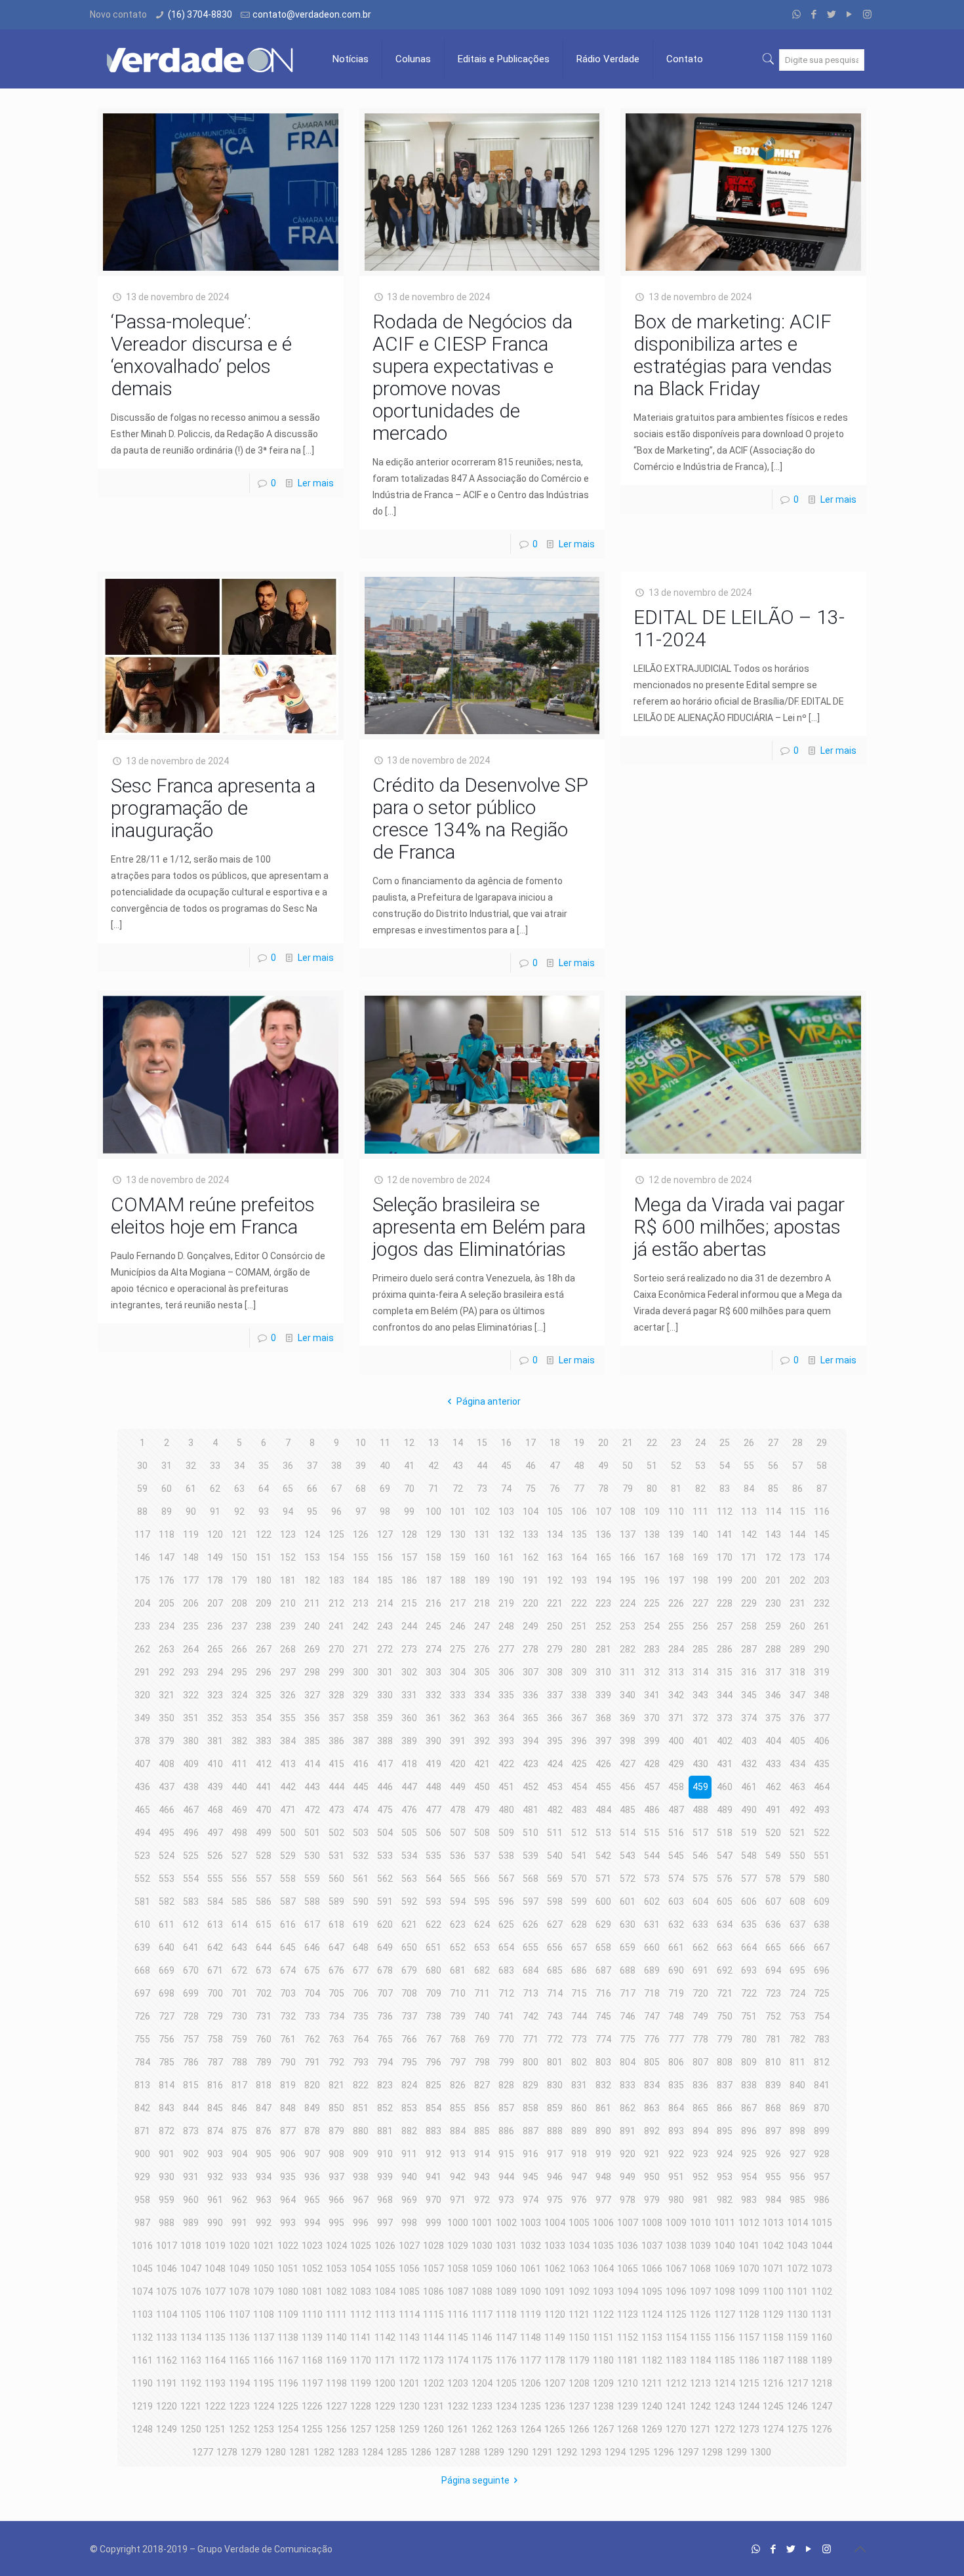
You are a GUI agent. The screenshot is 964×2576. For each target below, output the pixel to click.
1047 (191, 2269)
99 (409, 1512)
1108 (264, 2314)
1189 (822, 2360)
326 (288, 1695)
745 (603, 2016)
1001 (482, 2223)
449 (458, 1787)
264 (191, 1649)
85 (773, 1489)
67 (336, 1489)
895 (725, 2131)
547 (725, 1856)
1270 (676, 2429)
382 (239, 1741)
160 (482, 1557)
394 (531, 1741)
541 (579, 1856)
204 (142, 1603)
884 (458, 2131)
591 (385, 1902)
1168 (312, 2360)
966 (336, 2200)
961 (215, 2200)
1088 (482, 2292)
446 (385, 1787)
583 (191, 1902)
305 (482, 1672)
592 (409, 1902)
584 (215, 1902)
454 (579, 1787)
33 (215, 1466)
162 (531, 1557)
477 (433, 1810)
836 (700, 2085)
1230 (409, 2406)
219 (506, 1603)
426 (603, 1764)
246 (458, 1626)
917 (555, 2154)
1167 (288, 2360)
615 (264, 1924)
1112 (361, 2314)
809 (749, 2062)
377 (822, 1718)
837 (725, 2085)
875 (239, 2131)
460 (725, 1787)
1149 (555, 2337)
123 (288, 1534)
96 (336, 1512)
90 (191, 1512)
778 (700, 2039)
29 (822, 1443)
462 (773, 1787)
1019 (215, 2246)
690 (676, 1970)
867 (749, 2108)
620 (385, 1924)
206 (191, 1603)
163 (555, 1557)
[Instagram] (867, 14)
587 (288, 1902)
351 (191, 1718)
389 (409, 1741)
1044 (822, 2246)
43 (458, 1466)
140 (700, 1534)
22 (652, 1443)
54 (725, 1466)
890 (603, 2131)
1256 (336, 2429)
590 (361, 1902)
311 (628, 1672)
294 (215, 1672)
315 (725, 1672)
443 (312, 1787)
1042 (773, 2246)
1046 (167, 2269)
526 (215, 1856)
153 (312, 1557)
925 (749, 2154)
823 (385, 2085)
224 (628, 1603)
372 (700, 1718)
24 (700, 1443)
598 (555, 1902)
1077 (215, 2292)
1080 (288, 2292)
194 (603, 1580)
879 (336, 2131)
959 (167, 2200)
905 (264, 2154)
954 (749, 2177)
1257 (361, 2429)
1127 (725, 2314)
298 (312, 1672)
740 (482, 2016)
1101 (797, 2292)
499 (264, 1833)
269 (312, 1649)
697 (142, 1993)
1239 (628, 2406)
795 (409, 2062)
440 (239, 1787)
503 (361, 1833)
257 (725, 1626)
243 (385, 1626)
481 (531, 1810)
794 (385, 2062)
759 (239, 2039)
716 (603, 1993)
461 (749, 1787)
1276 (822, 2429)
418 (409, 1764)
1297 (688, 2452)
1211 (652, 2383)
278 (531, 1649)
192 (555, 1580)
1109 (288, 2314)
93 (264, 1512)
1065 (628, 2269)
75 (531, 1489)
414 (312, 1764)
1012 (749, 2223)
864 (676, 2108)
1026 (385, 2246)
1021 (264, 2246)
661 (676, 1947)
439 (215, 1787)
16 (506, 1443)
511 (555, 1833)
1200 (385, 2383)
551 (822, 1856)
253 (628, 1626)
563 (409, 1879)
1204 (482, 2383)
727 (167, 2016)
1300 (761, 2452)
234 (167, 1626)
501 (312, 1833)
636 (773, 1924)
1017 (167, 2246)
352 (215, 1718)
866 (725, 2108)
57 (797, 1466)
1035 (603, 2246)
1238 (603, 2406)
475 (385, 1810)
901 (167, 2154)
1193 (215, 2383)
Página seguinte (475, 2480)
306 (506, 1672)
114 (773, 1512)
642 (215, 1947)
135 (579, 1534)
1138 (288, 2337)
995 (336, 2223)
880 (361, 2131)
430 (700, 1764)
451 (506, 1787)
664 (749, 1947)
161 (506, 1557)
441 (264, 1787)
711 (482, 1993)
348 (822, 1695)
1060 (506, 2269)
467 (191, 1810)
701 (239, 1993)
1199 (361, 2383)
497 (215, 1833)
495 (167, 1833)
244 (409, 1626)
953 (725, 2177)
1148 (531, 2337)
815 (191, 2085)
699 (191, 1993)
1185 (725, 2360)
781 (773, 2039)
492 (797, 1810)
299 (336, 1672)
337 (555, 1695)
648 (361, 1947)
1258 (385, 2429)
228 (725, 1603)
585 (239, 1902)
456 (628, 1787)
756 (167, 2039)
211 (312, 1603)
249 (531, 1626)
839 (773, 2085)
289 (797, 1649)
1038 (676, 2246)
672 (239, 1970)
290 (822, 1649)
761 (288, 2039)
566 (482, 1879)
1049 (239, 2269)
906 (288, 2154)
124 (312, 1534)
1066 (652, 2269)
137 (628, 1534)
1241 (676, 2406)
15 (482, 1443)
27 (773, 1443)
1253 (264, 2429)
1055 (385, 2269)
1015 (822, 2223)
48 (579, 1466)
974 (531, 2200)
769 (482, 2039)
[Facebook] (814, 14)
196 (652, 1580)
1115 (433, 2314)
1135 (215, 2337)
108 (628, 1512)
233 (142, 1626)
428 (652, 1764)
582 (167, 1902)
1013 (773, 2223)
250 (555, 1626)
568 (531, 1879)
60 (167, 1489)
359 (385, 1718)
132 (506, 1534)
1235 (531, 2406)
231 (797, 1603)
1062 (555, 2269)
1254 (288, 2429)
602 (652, 1902)
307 (531, 1672)
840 (797, 2085)
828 (506, 2085)
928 (822, 2154)
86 (797, 1489)
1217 (797, 2383)
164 (579, 1557)
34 (239, 1466)
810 (773, 2062)
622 (433, 1924)
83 (725, 1489)
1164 (215, 2360)
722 (749, 1993)
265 (215, 1649)
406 (822, 1741)
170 (725, 1557)
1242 (700, 2406)
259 (773, 1626)
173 (797, 1557)
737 (409, 2016)
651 (433, 1947)
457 (652, 1787)
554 (191, 1879)
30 (142, 1466)
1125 (676, 2314)
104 (531, 1512)
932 (215, 2177)
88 (142, 1512)
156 (385, 1557)
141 (725, 1534)
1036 (628, 2246)
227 (700, 1603)
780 (749, 2039)
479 (482, 1810)
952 (700, 2177)
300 (361, 1672)
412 (264, 1764)
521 (797, 1833)
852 (385, 2108)
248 (506, 1626)
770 (506, 2039)
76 (555, 1489)
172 (773, 1557)
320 (142, 1695)
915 (506, 2154)
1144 (433, 2337)
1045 (142, 2269)
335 (506, 1695)
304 (458, 1672)
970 (433, 2200)
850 (336, 2108)
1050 (264, 2269)
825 (433, 2085)
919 (603, 2154)
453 (555, 1787)
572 (628, 1879)
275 (458, 1649)
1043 (797, 2246)
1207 (555, 2383)
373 (725, 1718)
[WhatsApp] (796, 14)
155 (361, 1557)
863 (652, 2108)
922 (676, 2154)
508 (482, 1833)
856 (482, 2108)
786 (191, 2062)
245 (433, 1626)
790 (288, 2062)
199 (725, 1580)
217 (458, 1603)
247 (482, 1626)
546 (700, 1856)
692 (725, 1970)
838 (749, 2085)
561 (361, 1879)
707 (385, 1993)
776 (652, 2039)
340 (628, 1695)
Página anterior (489, 1401)
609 (822, 1902)
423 (531, 1764)
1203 (458, 2383)
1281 (300, 2452)
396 (579, 1741)
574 (676, 1879)
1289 (494, 2452)
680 (433, 1970)
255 (676, 1626)
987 (142, 2223)
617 (312, 1924)
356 (312, 1718)
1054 (361, 2269)
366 (555, 1718)
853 (409, 2108)
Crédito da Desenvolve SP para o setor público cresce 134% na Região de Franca (480, 818)
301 (385, 1672)
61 (191, 1489)
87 (822, 1489)
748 (676, 2016)
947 (579, 2177)
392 (482, 1741)
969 (409, 2200)
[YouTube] (850, 14)
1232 (458, 2406)
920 (628, 2154)
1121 (579, 2314)
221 (555, 1603)
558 (288, 1879)
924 (725, 2154)
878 (312, 2131)
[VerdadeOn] (201, 59)
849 (312, 2108)
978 (628, 2200)
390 (433, 1741)
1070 (749, 2269)
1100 (773, 2292)
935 (288, 2177)
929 (142, 2177)
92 (239, 1512)
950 (652, 2177)
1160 (822, 2337)
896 (749, 2131)
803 (603, 2062)
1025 (361, 2246)
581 (142, 1902)
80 (652, 1489)
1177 (531, 2360)
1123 (628, 2314)
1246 (797, 2406)
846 (239, 2108)
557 (264, 1879)
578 (773, 1879)
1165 (239, 2360)
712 (506, 1993)
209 (264, 1603)
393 (506, 1741)
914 (482, 2154)
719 (676, 1993)
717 (628, 1993)
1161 (142, 2360)
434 (797, 1764)
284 (676, 1649)
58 (822, 1466)
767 (433, 2039)
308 (555, 1672)
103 (506, 1512)
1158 (773, 2337)
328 (336, 1695)
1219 (142, 2406)
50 (628, 1466)
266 (239, 1649)
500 (288, 1833)
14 (458, 1443)
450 (482, 1787)
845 (215, 2108)
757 (191, 2039)
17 (531, 1443)
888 (555, 2131)
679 (409, 1970)
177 (191, 1580)
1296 (664, 2452)
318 (797, 1672)
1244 (749, 2406)
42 (433, 1466)
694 (773, 1970)
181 (288, 1580)
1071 (773, 2269)
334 (482, 1695)
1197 (312, 2383)
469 (239, 1810)
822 (361, 2085)
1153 (652, 2337)
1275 (797, 2429)
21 (628, 1443)
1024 (336, 2246)
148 (191, 1557)
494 (142, 1833)
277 (506, 1649)
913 (458, 2154)
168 (676, 1557)
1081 (312, 2292)
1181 (628, 2360)
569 (555, 1879)
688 (628, 1970)
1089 (506, 2292)
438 (191, 1787)
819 (288, 2085)
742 (531, 2016)
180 (264, 1580)
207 (215, 1603)
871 (142, 2131)
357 (336, 1718)
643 (239, 1947)
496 (191, 1833)
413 (288, 1764)
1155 (700, 2337)
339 (603, 1695)
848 (288, 2108)
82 (700, 1489)
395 (555, 1741)
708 (409, 1993)
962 (239, 2200)
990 (215, 2223)
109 (652, 1512)
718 (652, 1993)
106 (579, 1512)
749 (700, 2016)
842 (142, 2108)
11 (385, 1443)
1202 (433, 2383)
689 (652, 1970)
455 (603, 1787)
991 (239, 2223)
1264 (531, 2429)
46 (531, 1466)
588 (312, 1902)
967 (361, 2200)
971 (458, 2200)
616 (288, 1924)
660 (652, 1947)
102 (482, 1512)
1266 (579, 2429)
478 (458, 1810)
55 (749, 1466)
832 (603, 2085)
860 (579, 2108)
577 (749, 1879)
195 (628, 1580)
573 (652, 1879)
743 (555, 2016)
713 (531, 1993)
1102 (822, 2292)
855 (458, 2108)
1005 (579, 2223)
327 (312, 1695)
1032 (531, 2246)
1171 (385, 2360)
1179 (579, 2360)
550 (797, 1856)
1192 (191, 2383)
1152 (628, 2337)
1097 (700, 2292)
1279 (251, 2452)
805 (652, 2062)
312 (652, 1672)
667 (822, 1947)
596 (506, 1902)
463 (797, 1787)
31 (167, 1466)
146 (142, 1557)
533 (385, 1856)
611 (167, 1924)
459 (700, 1787)
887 (531, 2131)
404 (773, 1741)
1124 (652, 2314)
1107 (239, 2314)
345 (749, 1695)
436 (142, 1787)
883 (433, 2131)
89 (167, 1512)
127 (385, 1534)
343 (700, 1695)
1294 (615, 2452)
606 (749, 1902)
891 (628, 2131)
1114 (409, 2314)
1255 (312, 2429)
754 (822, 2016)
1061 (531, 2269)
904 (239, 2154)
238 (264, 1626)
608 (797, 1902)
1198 (336, 2383)
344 (725, 1695)
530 (312, 1856)
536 (458, 1856)
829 (531, 2085)
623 (458, 1924)
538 (506, 1856)
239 (288, 1626)
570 (579, 1879)
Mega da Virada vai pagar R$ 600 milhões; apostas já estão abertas (739, 1227)
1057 (433, 2269)
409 (191, 1764)
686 (579, 1970)
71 (433, 1489)
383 (264, 1741)
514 (628, 1833)
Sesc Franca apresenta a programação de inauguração (213, 808)
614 (239, 1924)
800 (531, 2062)
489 (725, 1810)
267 (264, 1649)
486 (652, 1810)
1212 (676, 2383)
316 (749, 1672)
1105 (191, 2314)
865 (700, 2108)
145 (822, 1534)
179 (239, 1580)
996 (361, 2223)
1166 (264, 2360)
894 (700, 2131)
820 (312, 2085)
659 (628, 1947)
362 (458, 1718)
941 (433, 2177)
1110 (312, 2314)
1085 (409, 2292)
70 (409, 1489)
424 (555, 1764)
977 (603, 2200)
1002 (506, 2223)
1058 (458, 2269)
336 (531, 1695)
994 (312, 2223)
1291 (542, 2452)
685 (555, 1970)
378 (142, 1741)
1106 (215, 2314)
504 (385, 1833)
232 (822, 1603)
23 (676, 1443)
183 (336, 1580)
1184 (700, 2360)
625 (506, 1924)
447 (409, 1787)
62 (215, 1489)
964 (288, 2200)
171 (749, 1557)
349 (142, 1718)
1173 (433, 2360)
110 (676, 1512)
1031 (506, 2246)
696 (822, 1970)
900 (142, 2154)
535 (433, 1856)
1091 (555, 2292)
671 (215, 1970)
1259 (409, 2429)
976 (579, 2200)
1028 (433, 2246)
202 (797, 1580)
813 (142, 2085)
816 (215, 2085)
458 (676, 1787)
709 (433, 1993)
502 (336, 1833)
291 (142, 1672)
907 (312, 2154)
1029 (458, 2246)
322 (191, 1695)
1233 (482, 2406)
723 (773, 1993)
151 (264, 1557)
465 (142, 1810)
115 (797, 1512)
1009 (676, 2223)
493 (822, 1810)
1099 (749, 2292)
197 (676, 1580)
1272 (725, 2429)
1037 (652, 2246)
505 (409, 1833)
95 (312, 1512)
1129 (773, 2314)
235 (191, 1626)
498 (239, 1833)
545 (676, 1856)
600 (603, 1902)
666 (797, 1947)
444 (336, 1787)
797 (458, 2062)
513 (603, 1833)
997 (385, 2223)
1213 (700, 2383)
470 (264, 1810)
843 (167, 2108)
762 (312, 2039)
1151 (603, 2337)
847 (264, 2108)
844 (191, 2108)
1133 (167, 2337)
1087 (458, 2292)
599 (579, 1902)
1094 (628, 2292)
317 (773, 1672)
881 (385, 2131)
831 (579, 2085)
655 (531, 1947)
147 (167, 1557)
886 (506, 2131)
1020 (239, 2246)
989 (191, 2223)
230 (773, 1603)
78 (603, 1489)
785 (167, 2062)
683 (506, 1970)
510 (531, 1833)
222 (579, 1603)
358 (361, 1718)
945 (531, 2177)
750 (725, 2016)
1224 (264, 2406)
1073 (822, 2269)
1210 (628, 2383)
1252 (239, 2429)
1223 (239, 2406)
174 (822, 1557)
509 (506, 1833)
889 (579, 2131)
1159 (797, 2337)
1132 (142, 2337)
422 (506, 1764)
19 (579, 1443)
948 (603, 2177)
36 (288, 1466)
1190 (142, 2383)
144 (797, 1534)
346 (773, 1695)
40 (385, 1466)
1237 (579, 2406)
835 (676, 2085)
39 (361, 1466)
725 (822, 1993)
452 (531, 1787)
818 (264, 2085)
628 (579, 1924)
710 (458, 1993)
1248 (142, 2429)
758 (215, 2039)
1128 (749, 2314)
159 (458, 1557)
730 (239, 2016)
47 (555, 1466)
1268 (628, 2429)
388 (385, 1741)
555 (215, 1879)
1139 (312, 2337)
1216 (773, 2383)
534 (409, 1856)
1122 (603, 2314)
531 (336, 1856)
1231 (433, 2406)
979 (652, 2200)
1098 (725, 2292)
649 (385, 1947)
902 (191, 2154)
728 (191, 2016)
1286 (421, 2452)
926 (773, 2154)
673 (264, 1970)
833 (628, 2085)
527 (239, 1856)
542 (603, 1856)
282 (628, 1649)
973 (506, 2200)
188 (458, 1580)
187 (433, 1580)
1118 (506, 2314)
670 (191, 1970)
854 (433, 2108)
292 (167, 1672)
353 (239, 1718)
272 (385, 1649)
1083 (361, 2292)
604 (700, 1902)
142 (749, 1534)
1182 (652, 2360)
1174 (458, 2360)
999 (433, 2223)
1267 (603, 2429)
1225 (288, 2406)
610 (142, 1924)
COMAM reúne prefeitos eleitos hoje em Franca (213, 1216)
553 (167, 1879)
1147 (506, 2337)
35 (264, 1466)
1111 (336, 2314)
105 (555, 1512)
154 (336, 1557)
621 (409, 1924)
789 (264, 2062)
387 (361, 1741)
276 (482, 1649)
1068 (700, 2269)
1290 (518, 2452)
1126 (700, 2314)
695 (797, 1970)
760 (264, 2039)
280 (579, 1649)
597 (531, 1902)
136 (603, 1534)
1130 (797, 2314)
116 (822, 1512)
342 (676, 1695)
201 (773, 1580)
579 (797, 1879)
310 (603, 1672)
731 (264, 2016)
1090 (531, 2292)
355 (288, 1718)
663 (725, 1947)
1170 (361, 2360)
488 (700, 1810)
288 (773, 1649)
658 (603, 1947)
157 (409, 1557)
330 (385, 1695)
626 (531, 1924)
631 (652, 1924)
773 (579, 2039)
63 (239, 1489)
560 (336, 1879)
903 (215, 2154)
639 (142, 1947)
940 (409, 2177)
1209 (603, 2383)
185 (385, 1580)
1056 (409, 2269)
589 (336, 1902)
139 (676, 1534)
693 (749, 1970)
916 (531, 2154)
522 (822, 1833)
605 (725, 1902)
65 (288, 1489)
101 (458, 1512)
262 (142, 1649)
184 (361, 1580)
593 (433, 1902)
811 (797, 2062)
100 (433, 1512)
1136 (239, 2337)
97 (361, 1512)
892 (652, 2131)
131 (482, 1534)
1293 (591, 2452)
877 (288, 2131)
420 (458, 1764)
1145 (458, 2337)
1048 (215, 2269)
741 (506, 2016)
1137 (264, 2337)
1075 (167, 2292)
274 (433, 1649)
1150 (579, 2337)
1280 (275, 2452)
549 (773, 1856)
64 (264, 1489)
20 (603, 1443)
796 (433, 2062)
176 (167, 1580)
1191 (167, 2383)
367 (579, 1718)
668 (142, 1970)
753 (797, 2016)
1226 (312, 2406)
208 (239, 1603)
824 (409, 2085)
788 (239, 2062)
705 (336, 1993)
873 (191, 2131)
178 (215, 1580)
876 (264, 2131)
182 (312, 1580)
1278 (227, 2452)
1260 (433, 2429)
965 (312, 2200)
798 (482, 2062)
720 (700, 1993)
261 (822, 1626)
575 (700, 1879)
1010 (700, 2223)
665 (773, 1947)
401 (700, 1741)
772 (555, 2039)
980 (676, 2200)
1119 (531, 2314)
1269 (652, 2429)
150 (239, 1557)
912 (433, 2154)
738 (433, 2016)
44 (482, 1466)
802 (579, 2062)
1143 (409, 2337)
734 (336, 2016)
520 (773, 1833)
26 (749, 1443)
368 (603, 1718)
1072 (797, 2269)
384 (288, 1741)
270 (336, 1649)
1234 (506, 2406)
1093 (603, 2292)
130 (458, 1534)
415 (336, 1764)
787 (215, 2062)
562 (385, 1879)
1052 (312, 2269)
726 (142, 2016)
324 (239, 1695)
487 (676, 1810)
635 (749, 1924)
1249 (167, 2429)
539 (531, 1856)
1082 (336, 2292)
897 (773, 2131)
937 (336, 2177)
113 (749, 1512)
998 (409, 2223)
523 (142, 1856)
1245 (773, 2406)
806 (676, 2062)
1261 (458, 2429)
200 (749, 1580)
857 (506, 2108)
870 (822, 2108)
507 (458, 1833)
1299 (736, 2452)
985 (797, 2200)
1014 (797, 2223)
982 (725, 2200)
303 (433, 1672)
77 (579, 1489)
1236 (555, 2406)
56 (773, 1466)
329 (361, 1695)
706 (361, 1993)
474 (361, 1810)
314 (700, 1672)
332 (433, 1695)
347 (797, 1695)
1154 (676, 2337)
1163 (191, 2360)
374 (749, 1718)
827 (482, 2085)
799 (506, 2062)
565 (458, 1879)
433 (773, 1764)
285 (700, 1649)
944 (506, 2177)
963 (264, 2200)
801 (555, 2062)
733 (312, 2016)
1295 (639, 2452)
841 (822, 2085)
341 (652, 1695)
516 (676, 1833)
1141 (361, 2337)
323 (215, 1695)
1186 (749, 2360)
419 (433, 1764)
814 (167, 2085)
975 (555, 2200)
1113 (385, 2314)
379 (167, 1741)
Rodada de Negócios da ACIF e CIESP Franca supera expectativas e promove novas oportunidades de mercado (472, 377)
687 (603, 1970)
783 (822, 2039)
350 (167, 1718)
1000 (458, 2223)
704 (312, 1993)
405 (797, 1741)
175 (142, 1580)
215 (409, 1603)
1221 (191, 2406)
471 (288, 1810)
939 (385, 2177)
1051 (288, 2269)
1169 (336, 2360)
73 (482, 1489)
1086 (433, 2292)
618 (336, 1924)
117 (142, 1534)
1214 (725, 2383)
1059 (482, 2269)
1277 (203, 2452)
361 (433, 1718)
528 (264, 1856)
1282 (324, 2452)
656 (555, 1947)
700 (215, 1993)
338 (579, 1695)
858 (531, 2108)
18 (555, 1443)
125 (336, 1534)
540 (555, 1856)
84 (749, 1489)
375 (773, 1718)
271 (361, 1649)
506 (433, 1833)
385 (312, 1741)
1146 (482, 2337)
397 (603, 1741)
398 (628, 1741)
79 (628, 1489)
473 (336, 1810)
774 (603, 2039)
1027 (409, 2246)
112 (725, 1512)
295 (239, 1672)
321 (167, 1695)
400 (676, 1741)
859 (555, 2108)
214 (385, 1603)
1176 (506, 2360)
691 (700, 1970)
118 (167, 1534)
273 (409, 1649)
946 (555, 2177)
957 (822, 2177)
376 (797, 1718)
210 (288, 1603)
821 (336, 2085)
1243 (725, 2406)
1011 (725, 2223)
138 (652, 1534)
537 (482, 1856)
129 (433, 1534)
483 (579, 1810)
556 (239, 1879)
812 (822, 2062)
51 (652, 1466)
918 (579, 2154)
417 (385, 1764)
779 (725, 2039)
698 (167, 1993)
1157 (749, 2337)
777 (676, 2039)
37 (312, 1466)
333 (458, 1695)
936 (312, 2177)
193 (579, 1580)
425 (579, 1764)
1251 (215, 2429)
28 (797, 1443)
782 (797, 2039)
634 (725, 1924)
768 (458, 2039)
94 (288, 1512)
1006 (603, 2223)
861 (603, 2108)
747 (652, 2016)
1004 (555, 2223)
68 (361, 1489)
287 (749, 1649)
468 (215, 1810)
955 (773, 2177)
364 (506, 1718)
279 (555, 1649)
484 (603, 1810)
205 (167, 1603)
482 (555, 1810)
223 (603, 1603)
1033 (555, 2246)
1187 (773, 2360)
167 (652, 1557)
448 (433, 1787)
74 (506, 1489)
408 (167, 1764)
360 (409, 1718)
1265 (555, 2429)
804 (628, 2062)
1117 (482, 2314)
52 (676, 1466)
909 (361, 2154)
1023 (312, 2246)
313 (676, 1672)
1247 (822, 2406)
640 (167, 1947)
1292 (567, 2452)
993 (288, 2223)
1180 (603, 2360)
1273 (749, 2429)
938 (361, 2177)
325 (264, 1695)
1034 (579, 2246)
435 (822, 1764)
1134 (191, 2337)
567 (506, 1879)
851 (361, 2108)
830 (555, 2085)
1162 (167, 2360)
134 (555, 1534)
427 (628, 1764)
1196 (288, 2383)
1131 (822, 2314)
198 (700, 1580)
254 (652, 1626)
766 (409, 2039)
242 (361, 1626)
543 (628, 1856)
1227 (336, 2406)
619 (361, 1924)
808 (725, 2062)
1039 (700, 2246)
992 (264, 2223)
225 (652, 1603)
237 (239, 1626)
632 (676, 1924)
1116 (458, 2314)
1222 (215, 2406)
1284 (372, 2452)
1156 (725, 2337)
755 (142, 2039)
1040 (725, 2246)
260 (797, 1626)
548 (749, 1856)
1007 (628, 2223)
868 (773, 2108)
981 (700, 2200)
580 (822, 1879)
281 (603, 1649)
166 (628, 1557)
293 (191, 1672)
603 (676, 1902)
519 (749, 1833)
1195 (264, 2383)
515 (652, 1833)
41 (409, 1466)
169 (700, 1557)
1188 (797, 2360)
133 (531, 1534)
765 (385, 2039)
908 (336, 2154)
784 (142, 2062)
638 (822, 1924)
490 (749, 1810)
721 (725, 1993)
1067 (676, 2269)
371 (676, 1718)
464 (822, 1787)
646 (312, 1947)
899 (822, 2131)
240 (312, 1626)
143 (773, 1534)
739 (458, 2016)
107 (603, 1512)
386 (336, 1741)
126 (361, 1534)
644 (264, 1947)
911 (409, 2154)
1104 (167, 2314)
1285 (397, 2452)
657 (579, 1947)
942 (458, 2177)
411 (239, 1764)
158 (433, 1557)
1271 (700, 2429)
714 (555, 1993)
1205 (506, 2383)
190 (506, 1580)
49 (603, 1466)
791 (312, 2062)
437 (167, 1787)
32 (191, 1466)
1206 (531, 2383)
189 (482, 1580)
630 (628, 1924)
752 (773, 2016)
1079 (264, 2292)
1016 (142, 2246)
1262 (482, 2429)
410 (215, 1764)
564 (433, 1879)
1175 (482, 2360)
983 (749, 2200)
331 (409, 1695)
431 (725, 1764)
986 (822, 2200)
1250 (191, 2429)
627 (555, 1924)
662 (700, 1947)
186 (409, 1580)
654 (506, 1947)
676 (336, 1970)
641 (191, 1947)
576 (725, 1879)
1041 (749, 2246)
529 (288, 1856)
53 (700, 1466)
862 (628, 2108)
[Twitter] (832, 14)
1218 (822, 2383)
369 (628, 1718)
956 (797, 2177)
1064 (603, 2269)
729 (215, 2016)
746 (628, 2016)
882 (409, 2131)
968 (385, 2200)
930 (167, 2177)
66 (312, 1489)
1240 (652, 2406)
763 (336, 2039)
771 (531, 2039)
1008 (652, 2223)
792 (336, 2062)
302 (409, 1672)
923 (700, 2154)
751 (749, 2016)
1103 (142, 2314)
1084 (385, 2292)
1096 (676, 2292)
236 (215, 1626)
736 (385, 2016)
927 (797, 2154)
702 (264, 1993)
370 (652, 1718)
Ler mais (316, 483)
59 (142, 1489)
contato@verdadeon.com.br (312, 14)
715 (579, 1993)
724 (797, 1993)
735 (361, 2016)
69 (385, 1489)
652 (458, 1947)
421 (482, 1764)
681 (458, 1970)
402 (725, 1741)
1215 (749, 2383)
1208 (579, 2383)
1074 (142, 2292)
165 (603, 1557)
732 (288, 2016)
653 (482, 1947)
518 (725, 1833)
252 (603, 1626)
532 (361, 1856)
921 (652, 2154)
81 (676, 1489)
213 (361, 1603)
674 (288, 1970)
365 (531, 1718)
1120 (555, 2314)
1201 (409, 2383)
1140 (336, 2337)
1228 (361, 2406)
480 (506, 1810)
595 (482, 1902)
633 (700, 1924)
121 (239, 1534)
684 (531, 1970)
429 (676, 1764)
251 (579, 1626)
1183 (676, 2360)
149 (215, 1557)
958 (142, 2200)
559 (312, 1879)
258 (749, 1626)
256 (700, 1626)
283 (652, 1649)
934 (264, 2177)
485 (628, 1810)
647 (336, 1947)
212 (336, 1603)
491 (773, 1810)
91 (215, 1512)
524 (167, 1856)
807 (700, 2062)
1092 (579, 2292)
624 (482, 1924)
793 (361, 2062)
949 (628, 2177)
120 (215, 1534)
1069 (725, 2269)
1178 (555, 2360)
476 (409, 1810)
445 (361, 1787)
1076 (191, 2292)
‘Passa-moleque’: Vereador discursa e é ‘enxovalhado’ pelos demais (201, 355)
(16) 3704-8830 (200, 14)
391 (458, 1741)
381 (215, 1741)
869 (797, 2108)
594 (458, 1902)
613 (215, 1924)
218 (482, 1603)
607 (773, 1902)
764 (361, 2039)
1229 (385, 2406)
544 (652, 1856)
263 (167, 1649)
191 (531, 1580)
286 (725, 1649)
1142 (385, 2337)
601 (628, 1902)
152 (288, 1557)
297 (288, 1672)
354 (264, 1718)
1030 (482, 2246)
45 (506, 1466)
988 (167, 2223)
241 (336, 1626)
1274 (773, 2429)
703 (288, 1993)
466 (167, 1810)
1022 (288, 2246)
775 (628, 2039)
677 (361, 1970)
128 (409, 1534)
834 (652, 2085)
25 (725, 1443)
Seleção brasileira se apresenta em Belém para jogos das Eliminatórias (479, 1227)
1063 (579, 2269)
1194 (239, 2383)
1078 (239, 2292)
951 (676, 2177)
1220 (167, 2406)
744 (579, 2016)
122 (264, 1534)
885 (482, 2131)
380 (191, 1741)
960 (191, 2200)
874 (215, 2131)
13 (433, 1443)
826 (458, 2085)
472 (312, 1810)
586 (264, 1902)
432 (749, 1764)
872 (167, 2131)
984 (773, 2200)
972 (482, 2200)
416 (361, 1764)
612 (191, 1924)
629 (603, 1924)
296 (264, 1672)
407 (142, 1764)
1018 (191, 2246)
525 (191, 1856)
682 (482, 1970)
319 (822, 1672)
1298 (712, 2452)
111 (700, 1512)
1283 (348, 2452)
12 (409, 1443)
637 (797, 1924)
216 (433, 1603)
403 (749, 1741)
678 (385, 1970)
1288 (470, 2452)
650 (409, 1947)
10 (361, 1443)
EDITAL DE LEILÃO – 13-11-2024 (739, 628)
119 (191, 1534)
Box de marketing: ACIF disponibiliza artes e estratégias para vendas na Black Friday (733, 355)
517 (700, 1833)
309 (579, 1672)
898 (797, 2131)
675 (312, 1970)
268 (288, 1649)
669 (167, 1970)
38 (336, 1466)
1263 (506, 2429)
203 (822, 1580)
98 (385, 1512)
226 (676, 1603)
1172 (409, 2360)
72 (458, 1489)
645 (288, 1947)
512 (579, 1833)
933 (239, 2177)
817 (239, 2085)
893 (676, 2131)
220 (531, 1603)
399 (652, 1741)
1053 (336, 2269)
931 (191, 2177)
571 (603, 1879)
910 (385, 2154)
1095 (652, 2292)
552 (142, 1879)
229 (749, 1603)
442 (288, 1787)
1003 (531, 2223)
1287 (445, 2452)
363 (482, 1718)
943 (482, 2177)
